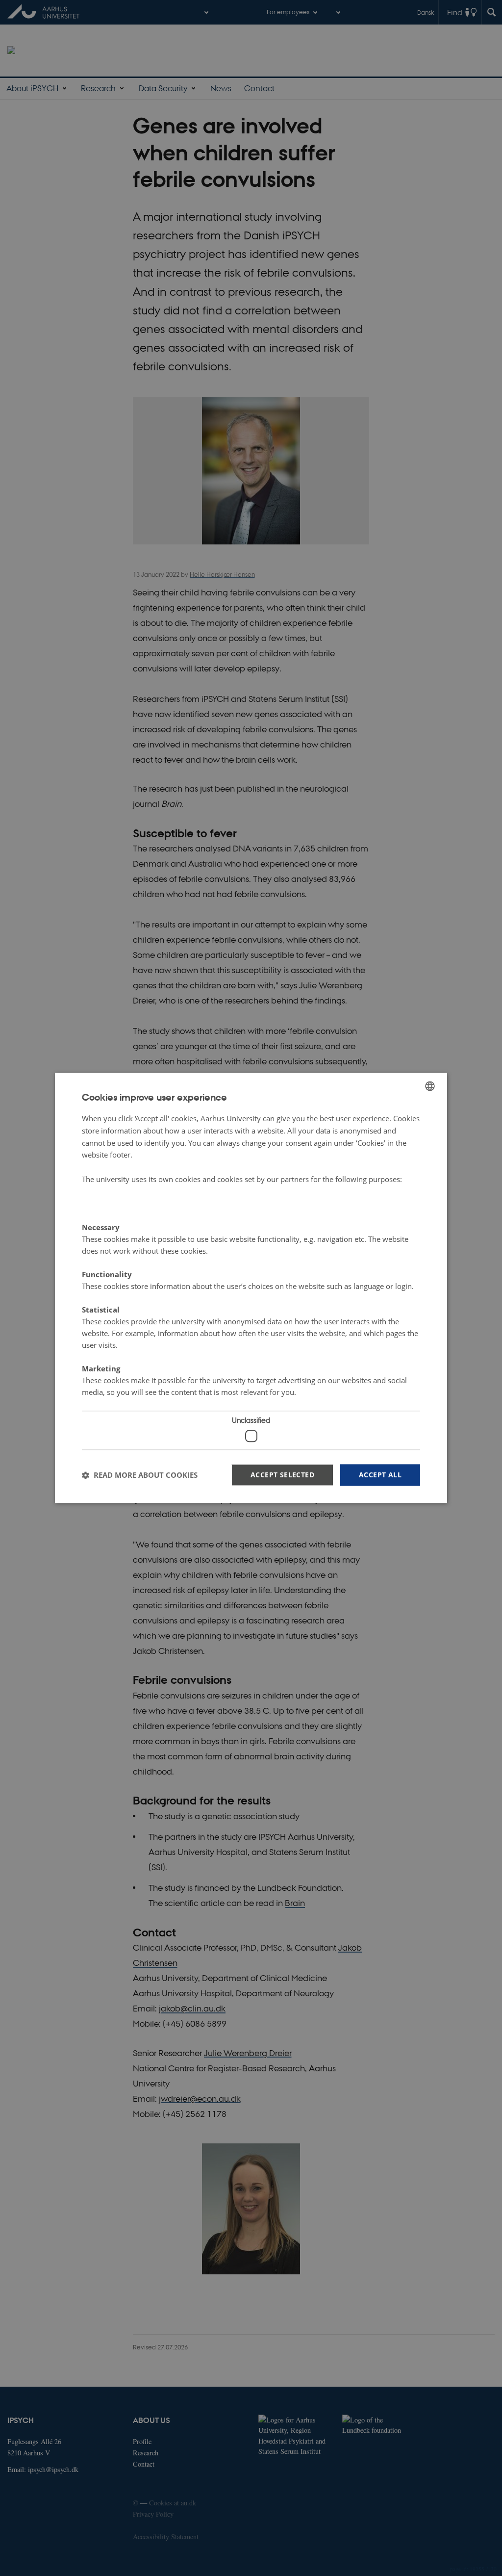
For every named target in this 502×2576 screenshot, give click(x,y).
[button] (140, 1475)
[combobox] (430, 1086)
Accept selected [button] (282, 1475)
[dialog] (251, 1288)
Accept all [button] (380, 1475)
